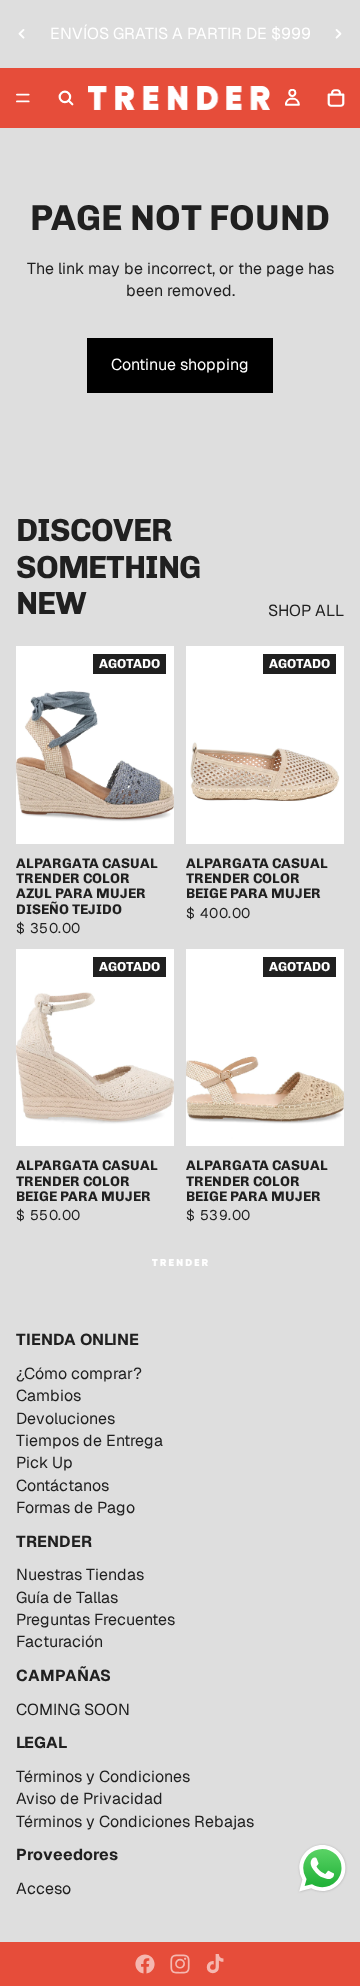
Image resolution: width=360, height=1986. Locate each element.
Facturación (59, 1641)
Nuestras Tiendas (80, 1574)
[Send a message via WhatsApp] (322, 1868)
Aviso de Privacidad (89, 1798)
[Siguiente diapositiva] (338, 34)
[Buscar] (66, 98)
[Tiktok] (215, 1964)
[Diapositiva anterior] (22, 34)
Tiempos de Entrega (89, 1440)
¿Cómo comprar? (79, 1373)
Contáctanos (62, 1485)
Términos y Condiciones (103, 1776)
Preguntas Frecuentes (95, 1619)
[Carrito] (336, 98)
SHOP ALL (306, 610)
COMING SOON (73, 1709)
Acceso (43, 1888)
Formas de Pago (75, 1507)
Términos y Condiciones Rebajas (135, 1821)
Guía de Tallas (67, 1597)
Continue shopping (180, 364)
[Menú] (23, 98)
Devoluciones (65, 1418)
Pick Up (44, 1462)
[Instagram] (180, 1964)
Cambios (48, 1395)
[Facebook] (145, 1964)
